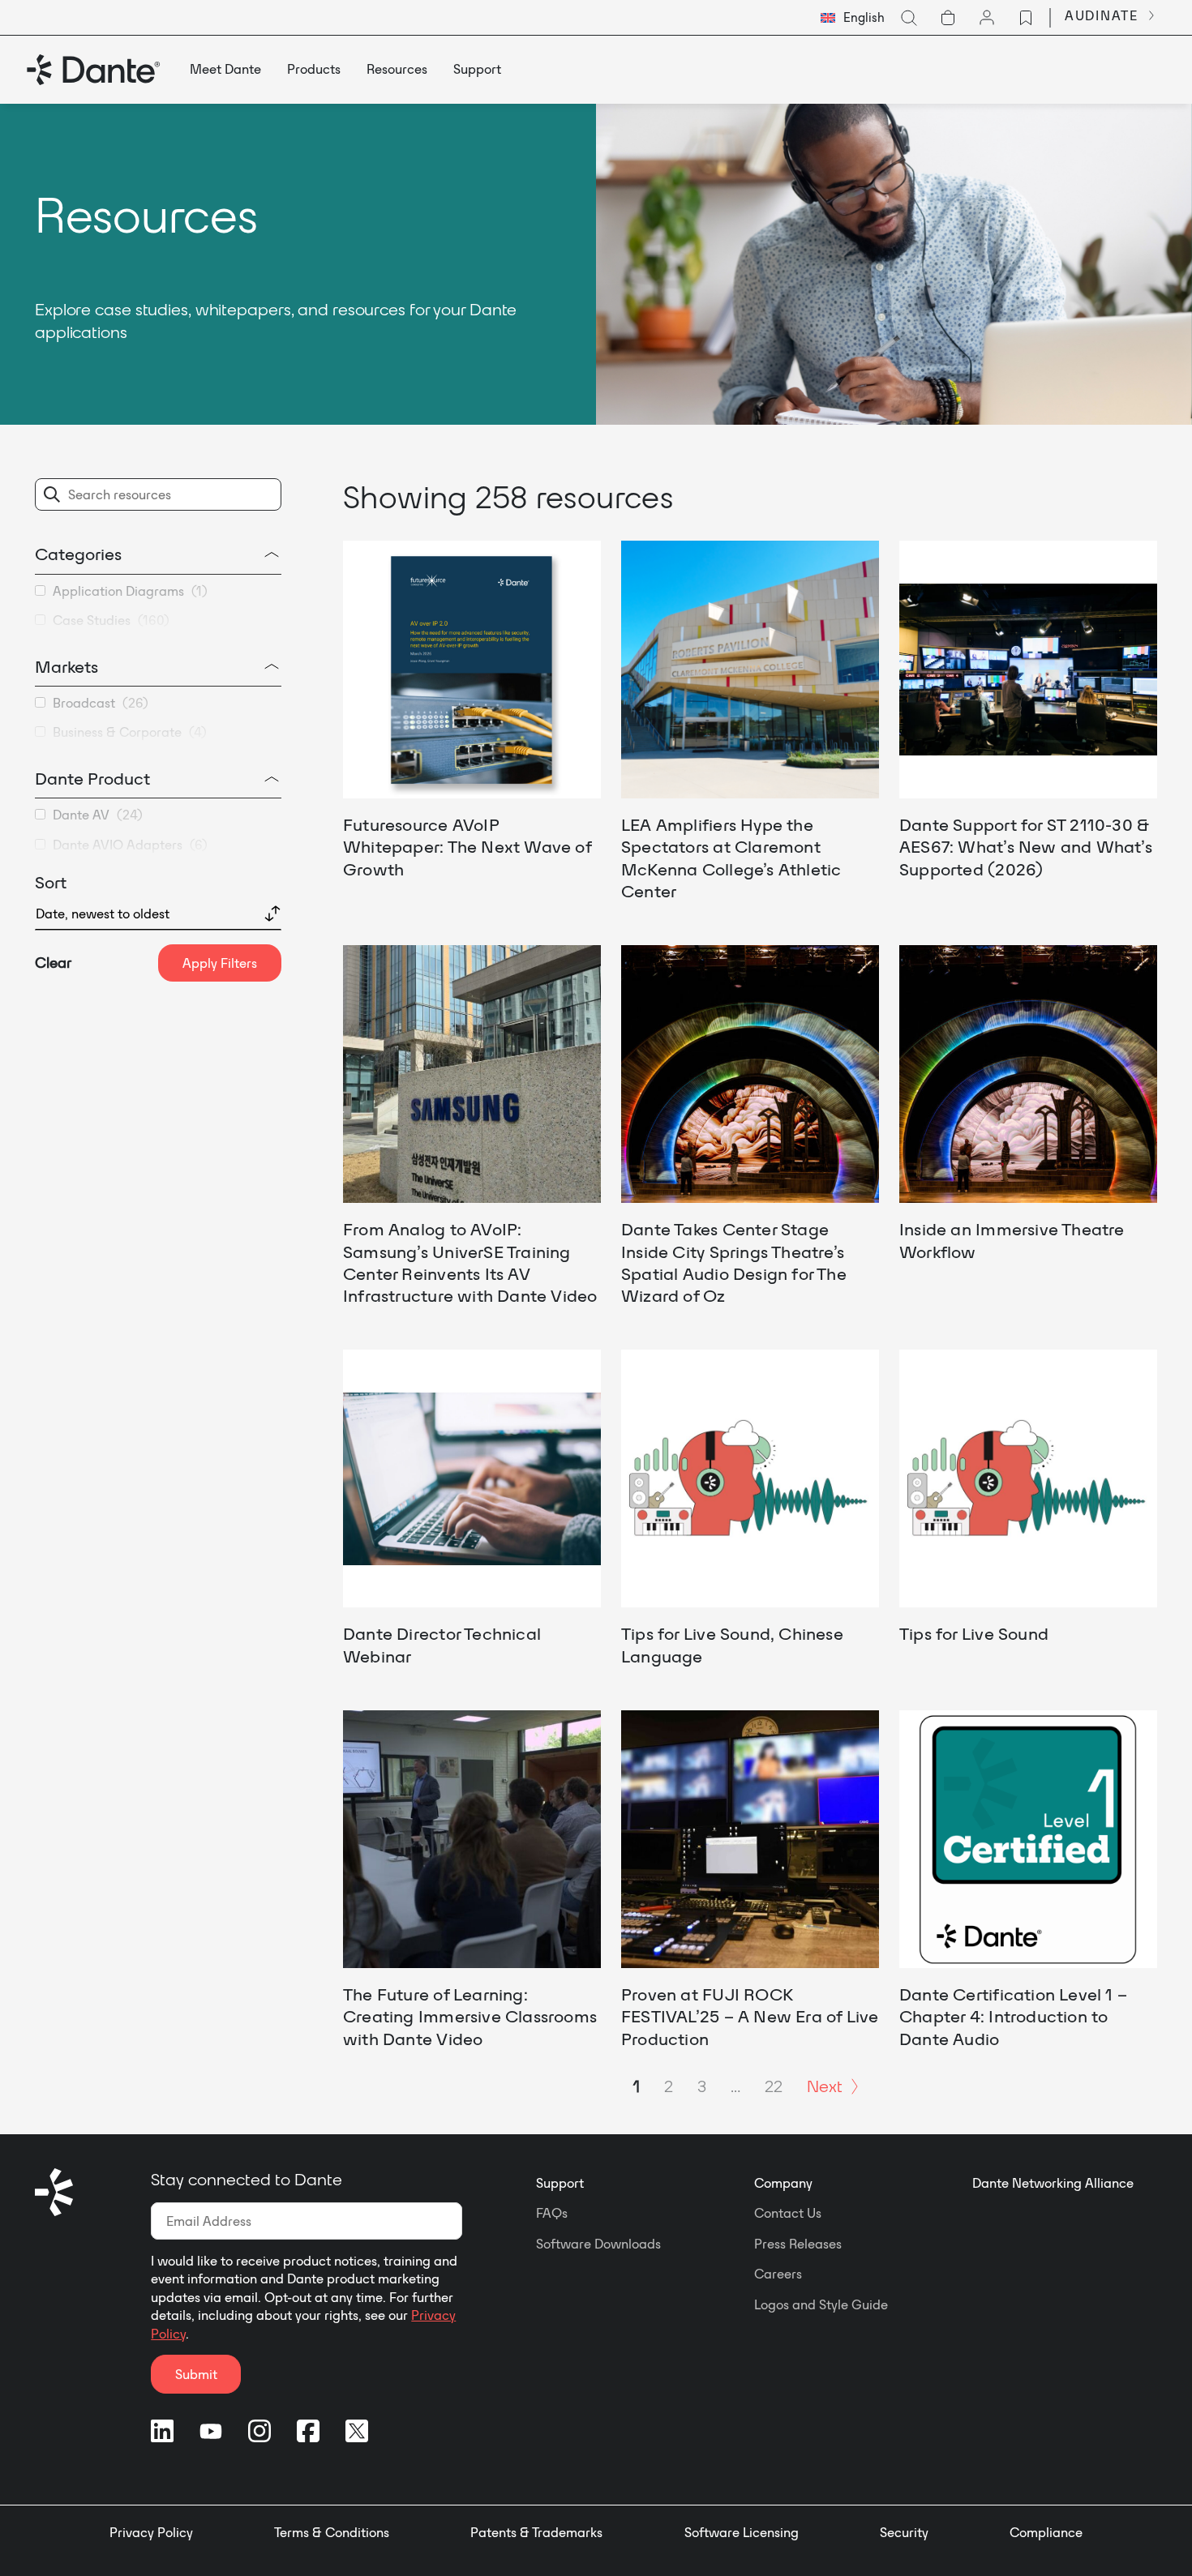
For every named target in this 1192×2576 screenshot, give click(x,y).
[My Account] (987, 18)
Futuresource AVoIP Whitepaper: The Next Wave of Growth (467, 847)
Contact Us (788, 2213)
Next (825, 2086)
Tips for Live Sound (974, 1633)
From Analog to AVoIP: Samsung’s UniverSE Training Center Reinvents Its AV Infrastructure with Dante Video (470, 1262)
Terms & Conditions (332, 2532)
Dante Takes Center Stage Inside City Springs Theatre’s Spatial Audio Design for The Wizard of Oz (734, 1262)
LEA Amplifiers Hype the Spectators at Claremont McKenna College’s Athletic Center (731, 858)
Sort (51, 882)
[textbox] (853, 18)
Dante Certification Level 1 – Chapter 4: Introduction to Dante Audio (1013, 2016)
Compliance (1046, 2532)
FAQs (552, 2213)
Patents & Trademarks (536, 2532)
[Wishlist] (1026, 18)
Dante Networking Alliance (1053, 2183)
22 (774, 2086)
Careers (778, 2274)
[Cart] (948, 18)
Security (904, 2532)
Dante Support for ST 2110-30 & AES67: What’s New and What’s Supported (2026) (1026, 847)
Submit (196, 2374)
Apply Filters (220, 963)
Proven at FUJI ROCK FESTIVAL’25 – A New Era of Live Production (750, 2016)
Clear (53, 963)
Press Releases (798, 2244)
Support (560, 2183)
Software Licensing (742, 2532)
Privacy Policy (151, 2532)
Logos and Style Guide (821, 2304)
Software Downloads (598, 2244)
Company (783, 2183)
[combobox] (853, 18)
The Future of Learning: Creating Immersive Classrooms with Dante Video (470, 2016)
